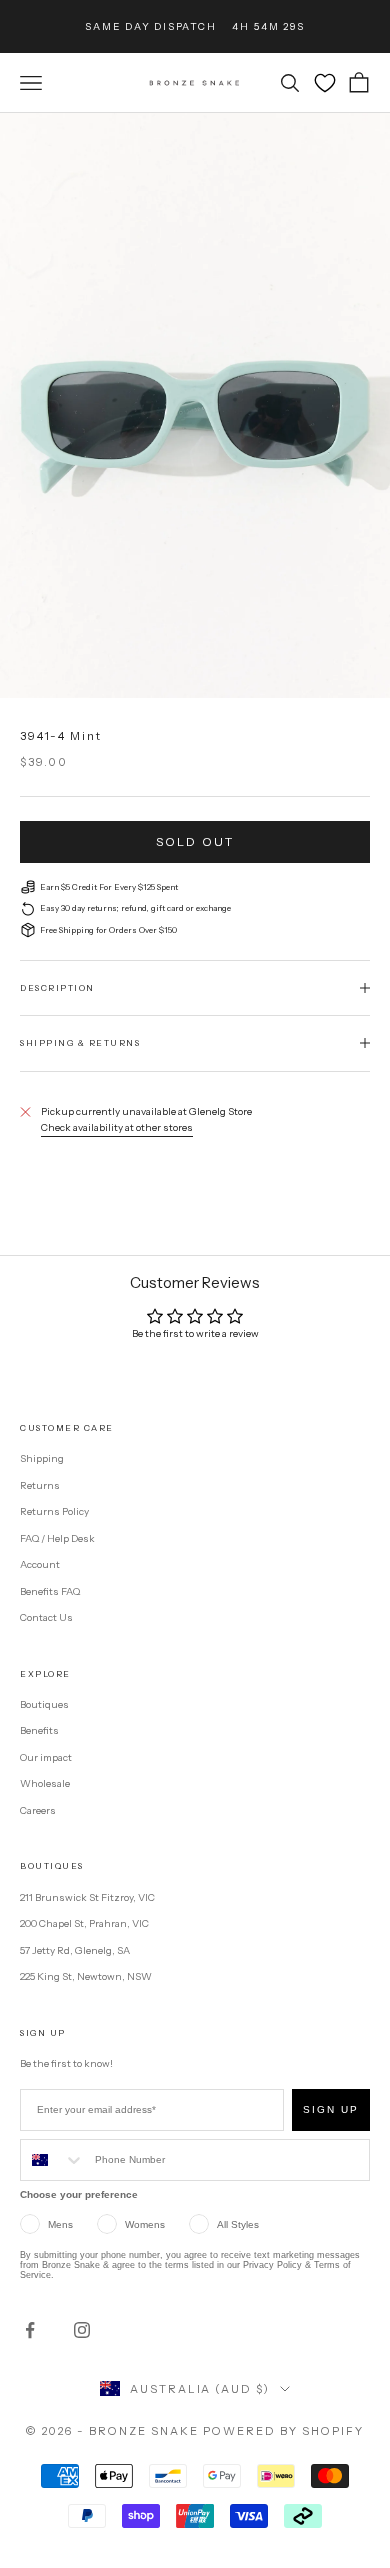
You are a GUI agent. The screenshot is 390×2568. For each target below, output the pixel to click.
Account (40, 1564)
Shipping (42, 1458)
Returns (40, 1485)
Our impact (46, 1757)
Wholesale (45, 1783)
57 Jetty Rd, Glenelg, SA (75, 1950)
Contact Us (46, 1617)
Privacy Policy (272, 2265)
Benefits (39, 1730)
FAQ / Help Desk (57, 1538)
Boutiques (44, 1704)
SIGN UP (331, 2109)
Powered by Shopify (283, 2431)
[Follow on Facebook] (30, 2330)
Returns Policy (54, 1511)
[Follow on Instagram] (82, 2330)
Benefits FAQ (50, 1591)
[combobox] (53, 2160)
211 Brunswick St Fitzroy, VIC (87, 1897)
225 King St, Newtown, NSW (86, 1976)
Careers (38, 1810)
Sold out (195, 841)
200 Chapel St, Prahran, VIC (84, 1923)
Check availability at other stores (117, 1127)
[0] (325, 83)
